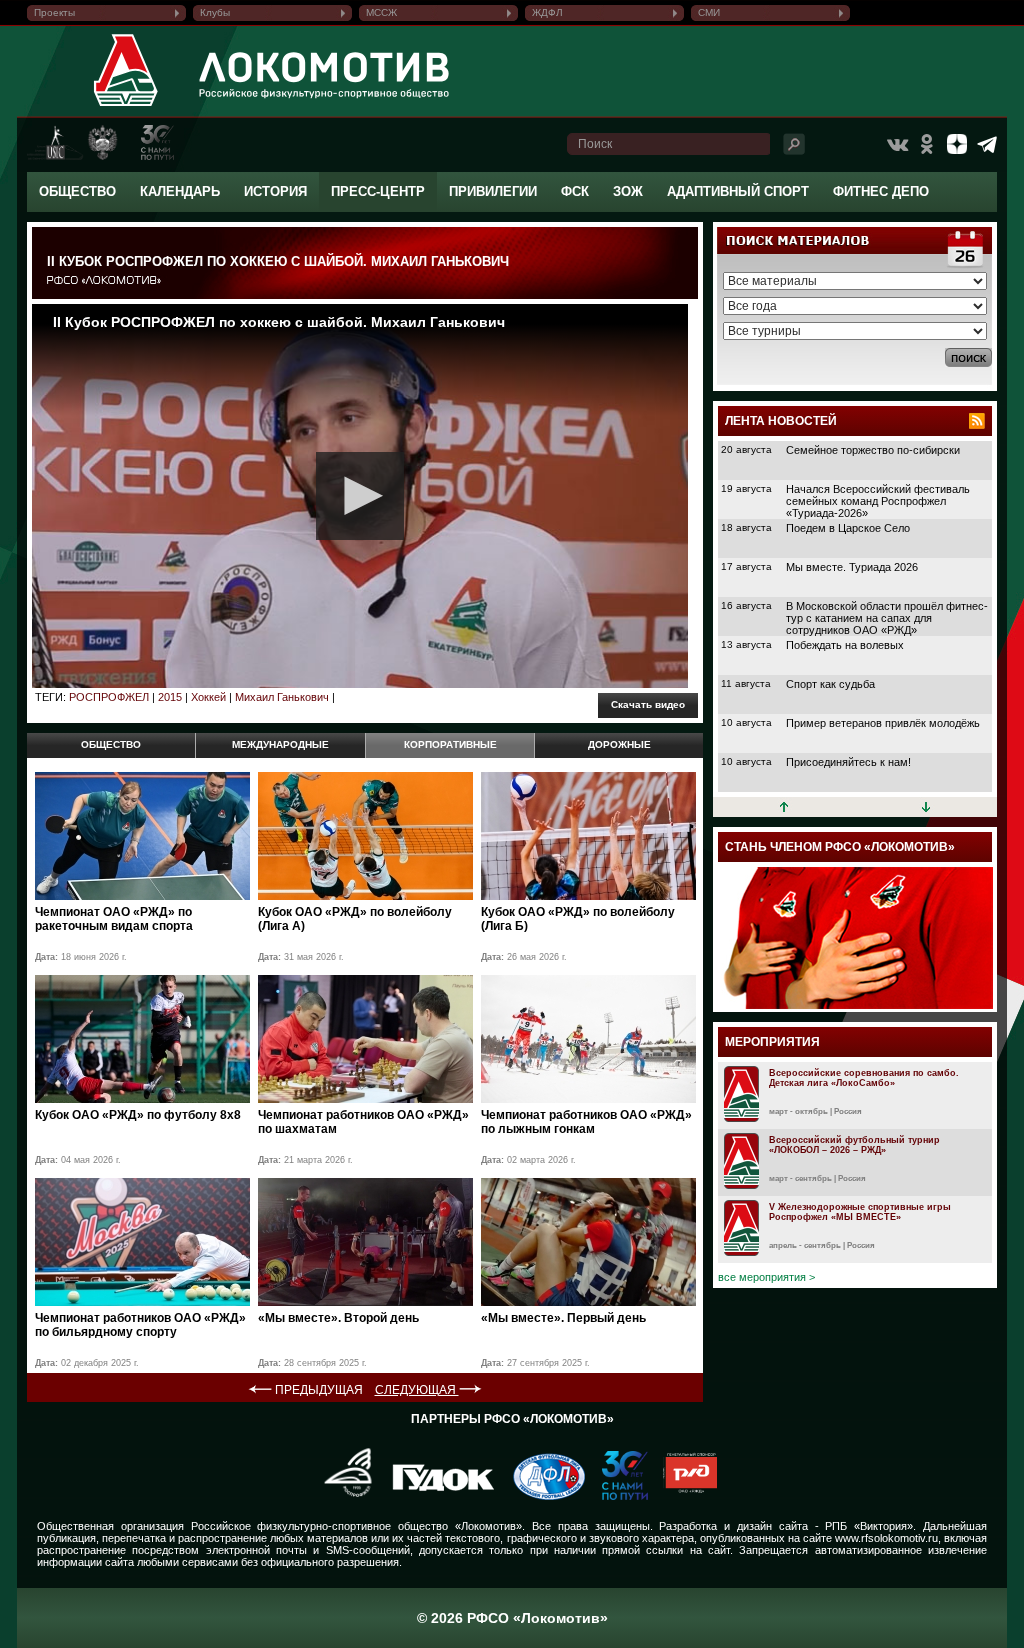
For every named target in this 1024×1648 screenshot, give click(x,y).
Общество (77, 191)
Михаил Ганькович (282, 697)
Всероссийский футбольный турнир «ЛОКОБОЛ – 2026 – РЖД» (854, 1145)
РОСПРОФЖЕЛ (109, 697)
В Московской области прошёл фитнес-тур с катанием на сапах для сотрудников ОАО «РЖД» (887, 618)
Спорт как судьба (830, 684)
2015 (170, 697)
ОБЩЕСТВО (111, 744)
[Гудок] (436, 1496)
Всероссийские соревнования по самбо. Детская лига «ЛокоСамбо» (864, 1078)
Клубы (215, 12)
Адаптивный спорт (738, 191)
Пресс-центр (378, 191)
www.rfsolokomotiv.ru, (888, 1538)
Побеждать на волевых (845, 645)
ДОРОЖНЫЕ (619, 744)
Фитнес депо (881, 191)
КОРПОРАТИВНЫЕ (450, 744)
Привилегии (493, 191)
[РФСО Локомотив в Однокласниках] (927, 144)
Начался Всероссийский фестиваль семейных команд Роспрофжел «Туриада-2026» (878, 501)
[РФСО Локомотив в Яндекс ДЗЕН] (957, 144)
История (275, 191)
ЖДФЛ (547, 12)
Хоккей (208, 697)
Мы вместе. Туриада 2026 (852, 567)
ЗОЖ (628, 191)
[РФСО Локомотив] (126, 106)
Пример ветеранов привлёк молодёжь (883, 723)
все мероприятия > (766, 1277)
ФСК (575, 191)
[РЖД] (682, 1496)
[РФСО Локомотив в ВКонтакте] (897, 144)
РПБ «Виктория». (870, 1526)
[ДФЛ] (541, 1496)
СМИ (709, 12)
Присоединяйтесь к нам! (848, 762)
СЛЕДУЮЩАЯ (417, 1390)
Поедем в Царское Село (848, 528)
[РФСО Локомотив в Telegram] (987, 144)
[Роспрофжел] (341, 1496)
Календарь (180, 191)
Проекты (54, 12)
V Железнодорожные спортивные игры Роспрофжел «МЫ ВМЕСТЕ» (860, 1212)
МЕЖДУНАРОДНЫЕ (280, 744)
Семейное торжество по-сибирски (873, 450)
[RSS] (977, 421)
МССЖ (381, 12)
